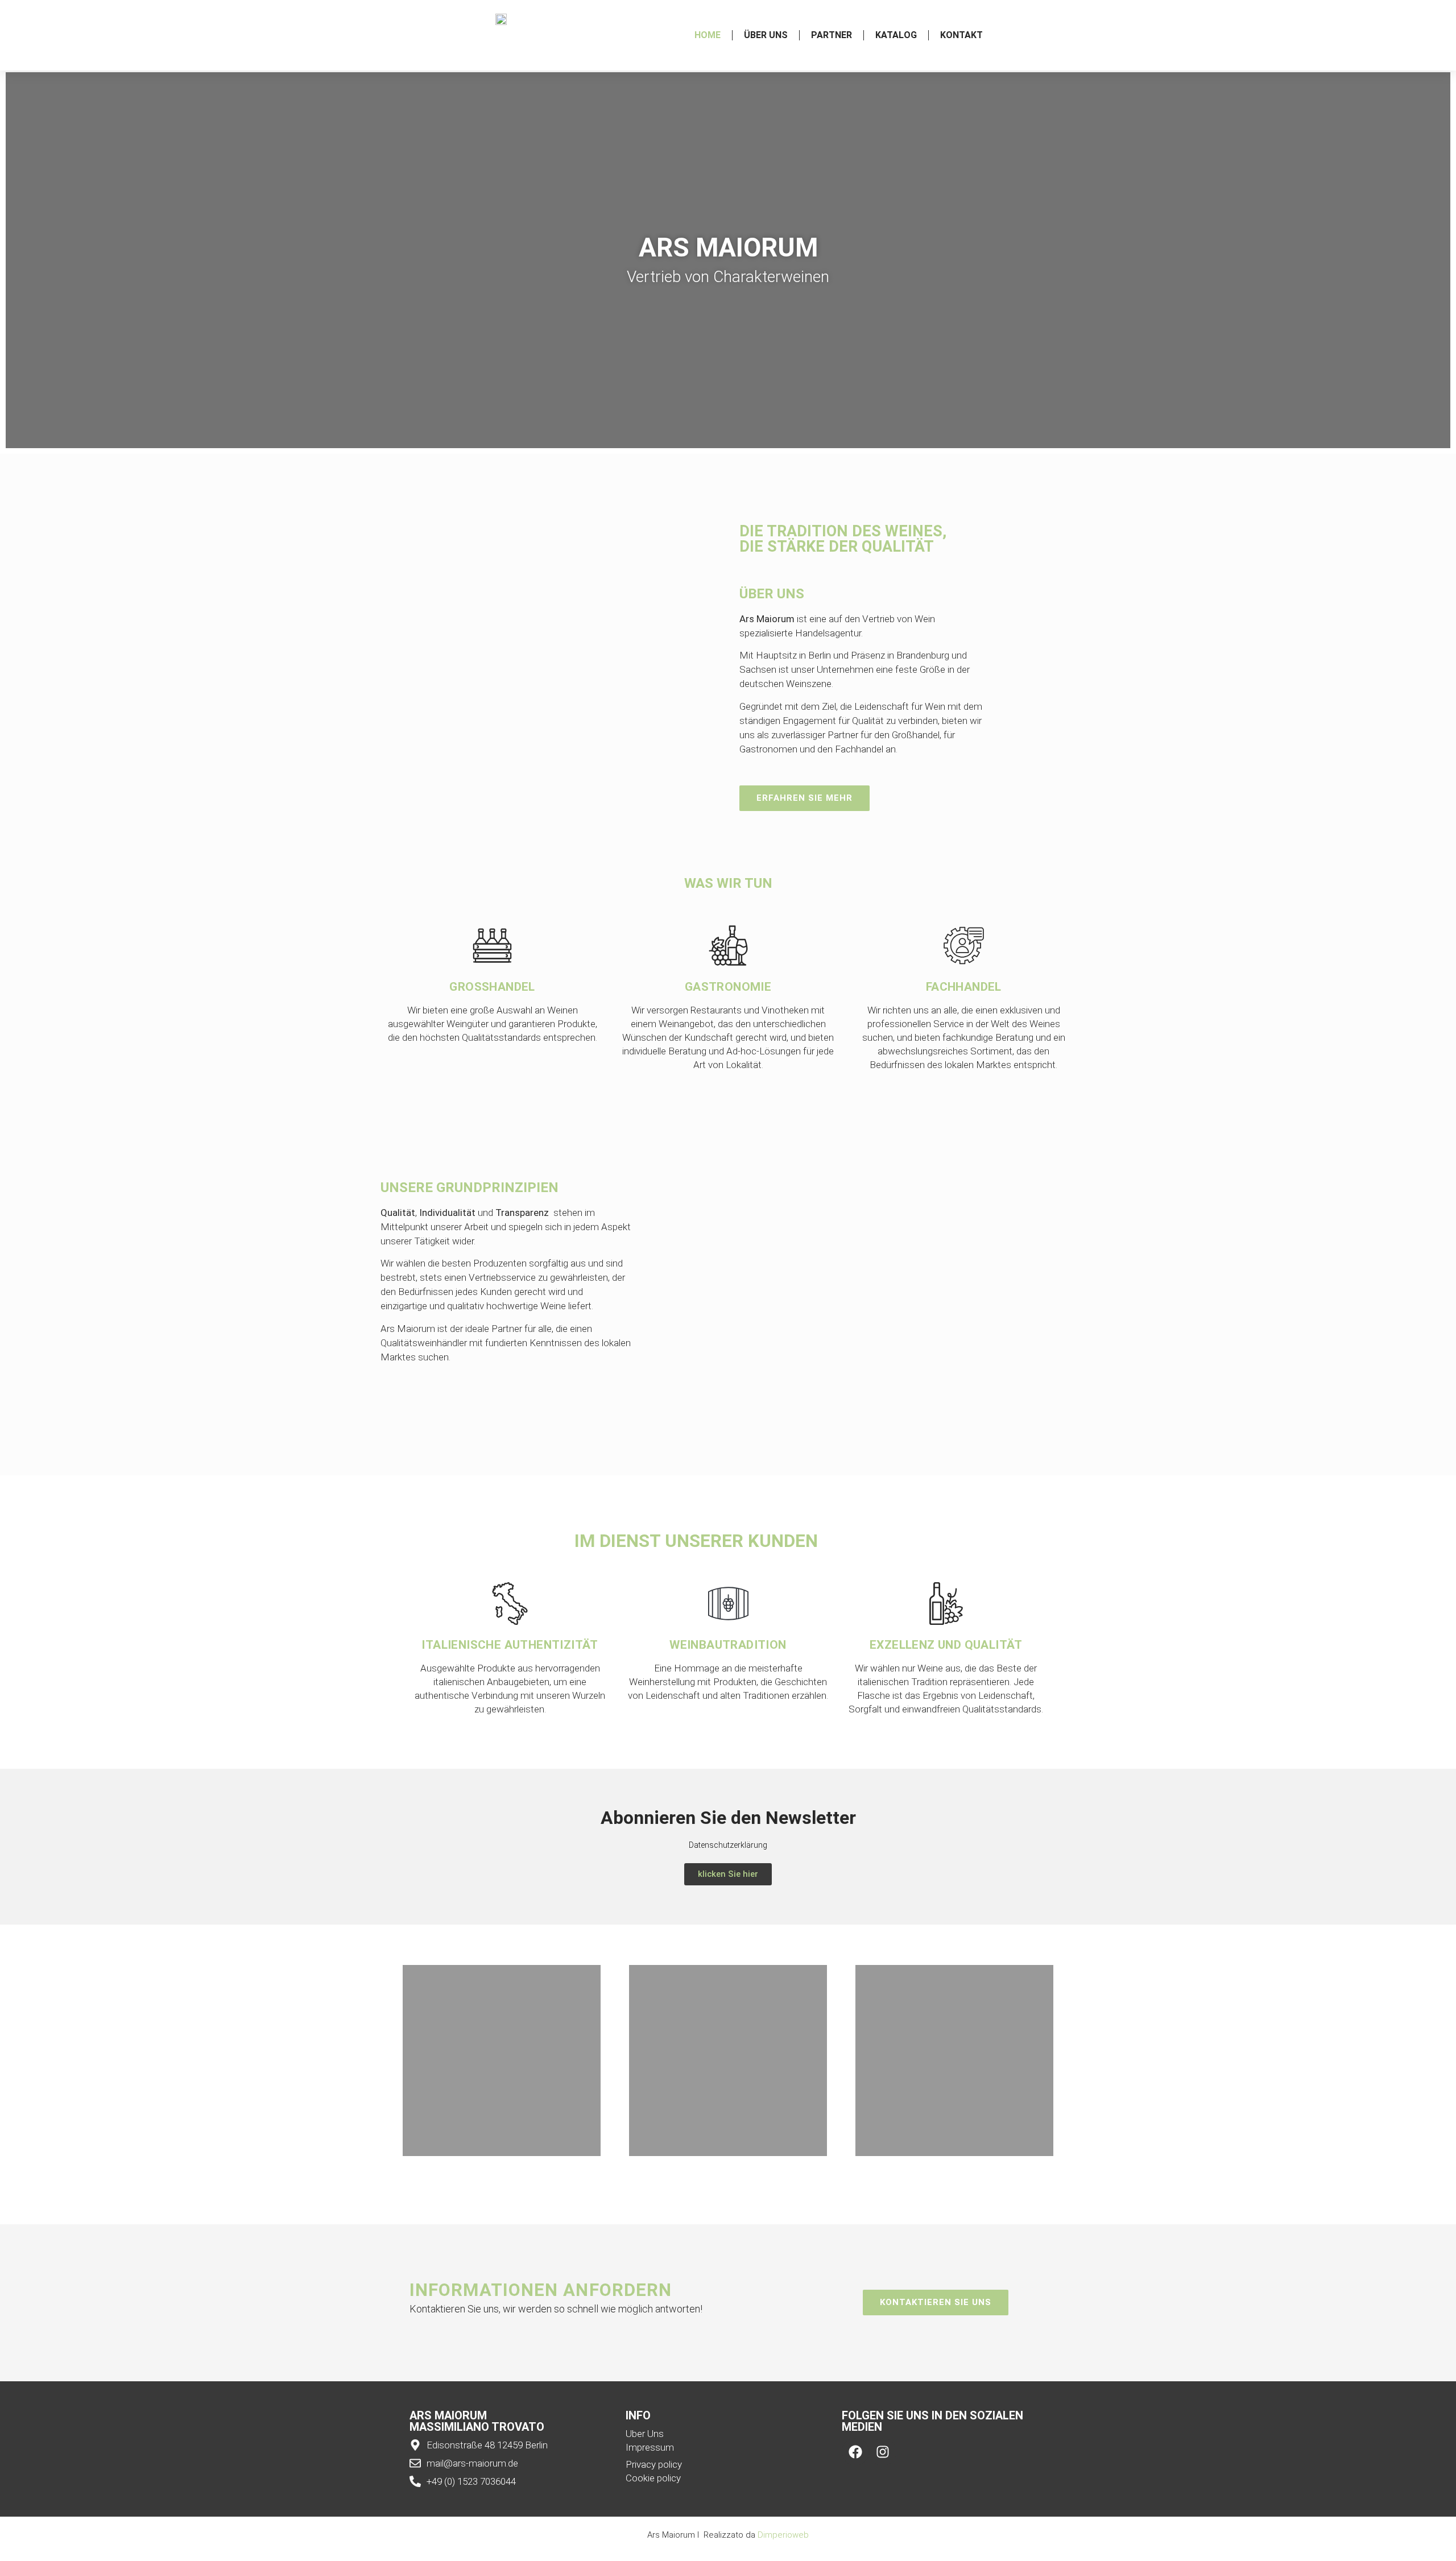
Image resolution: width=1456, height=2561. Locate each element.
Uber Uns (645, 2434)
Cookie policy (653, 2478)
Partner (832, 35)
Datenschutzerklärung (728, 1845)
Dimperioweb (783, 2535)
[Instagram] (883, 2452)
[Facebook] (855, 2452)
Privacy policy (654, 2464)
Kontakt (961, 35)
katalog (896, 35)
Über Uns (766, 35)
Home (708, 35)
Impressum (650, 2447)
